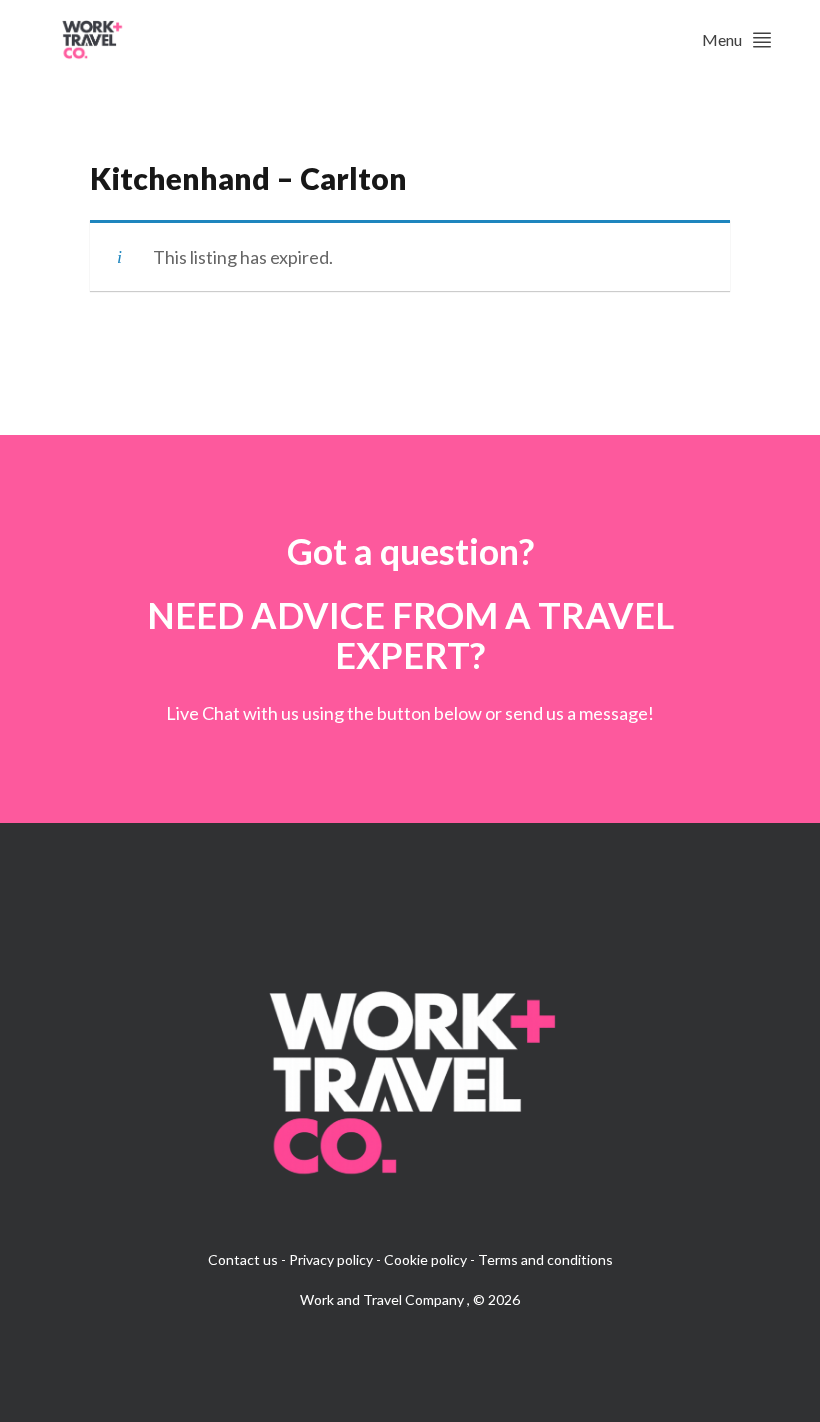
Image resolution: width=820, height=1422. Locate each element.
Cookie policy (425, 1259)
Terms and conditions (545, 1259)
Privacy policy (331, 1259)
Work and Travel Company (383, 1299)
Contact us (243, 1259)
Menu (722, 39)
